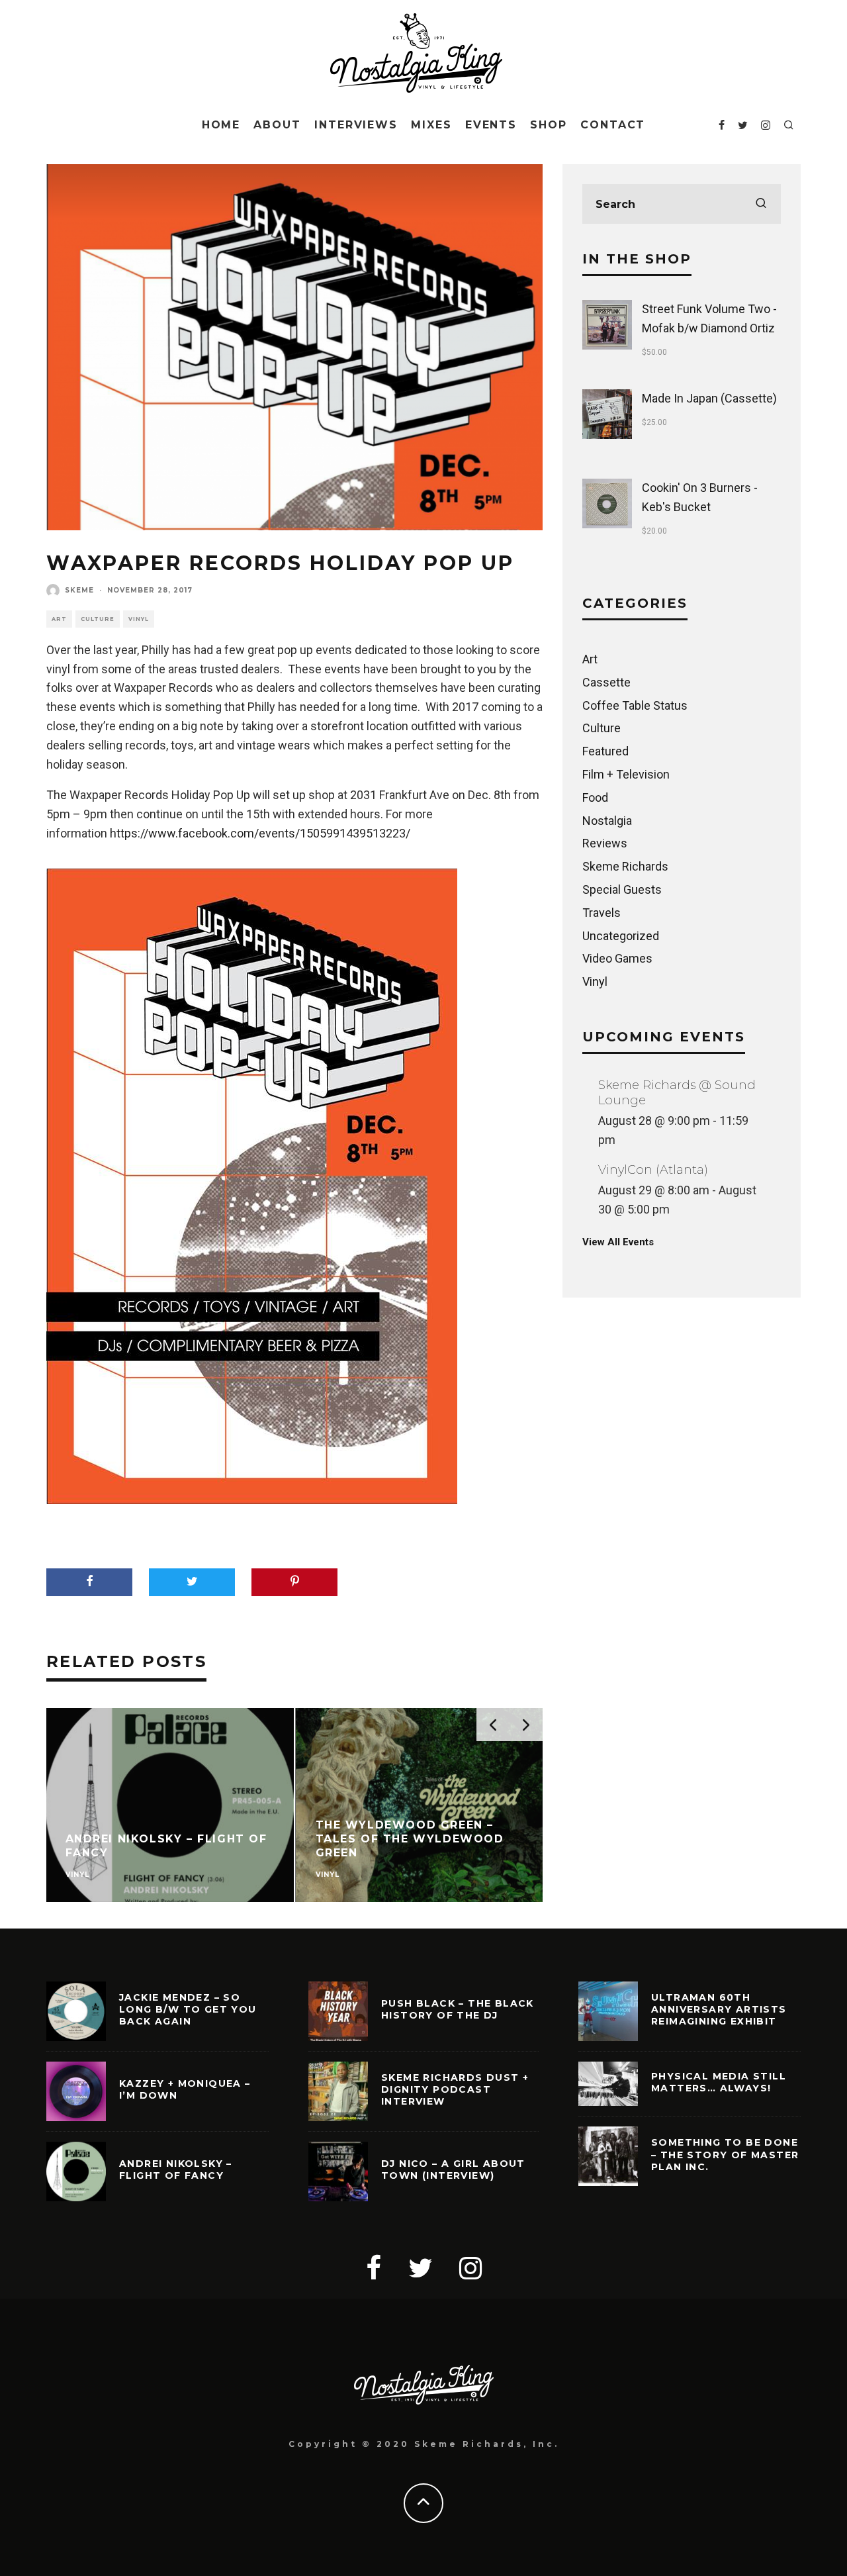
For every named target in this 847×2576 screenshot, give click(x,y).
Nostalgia (607, 821)
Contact (613, 125)
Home (221, 125)
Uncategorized (621, 936)
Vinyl (139, 619)
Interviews (356, 125)
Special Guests (622, 889)
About (277, 125)
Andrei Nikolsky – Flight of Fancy (176, 2170)
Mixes (431, 125)
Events (491, 125)
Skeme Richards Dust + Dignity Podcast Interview (455, 2089)
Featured (605, 751)
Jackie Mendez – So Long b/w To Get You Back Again (188, 2009)
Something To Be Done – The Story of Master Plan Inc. (725, 2154)
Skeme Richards (625, 866)
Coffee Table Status (635, 705)
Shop (549, 125)
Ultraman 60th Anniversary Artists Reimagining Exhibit (719, 2009)
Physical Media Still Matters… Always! (719, 2082)
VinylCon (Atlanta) (653, 1170)
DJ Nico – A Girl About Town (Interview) (453, 2170)
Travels (602, 913)
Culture (98, 619)
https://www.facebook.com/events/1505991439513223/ (260, 833)
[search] (761, 204)
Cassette (606, 682)
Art (59, 619)
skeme (79, 590)
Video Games (617, 958)
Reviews (605, 843)
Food (595, 797)
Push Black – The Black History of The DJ (458, 2009)
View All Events (618, 1242)
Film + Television (626, 774)
